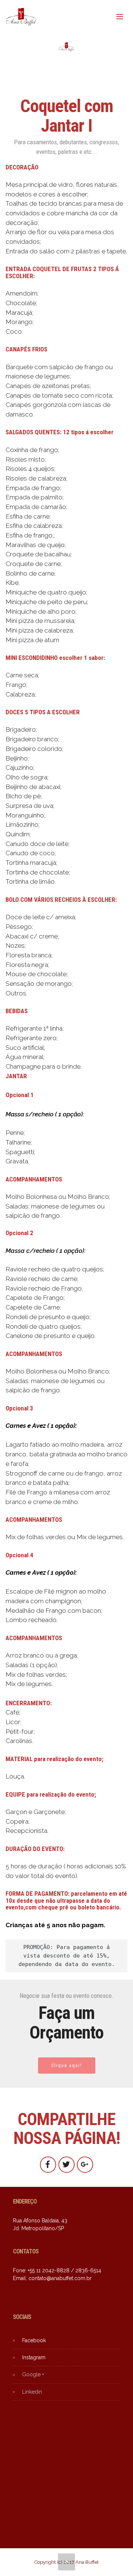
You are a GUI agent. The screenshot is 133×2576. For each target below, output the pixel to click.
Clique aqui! (67, 2066)
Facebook (34, 2340)
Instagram (34, 2357)
